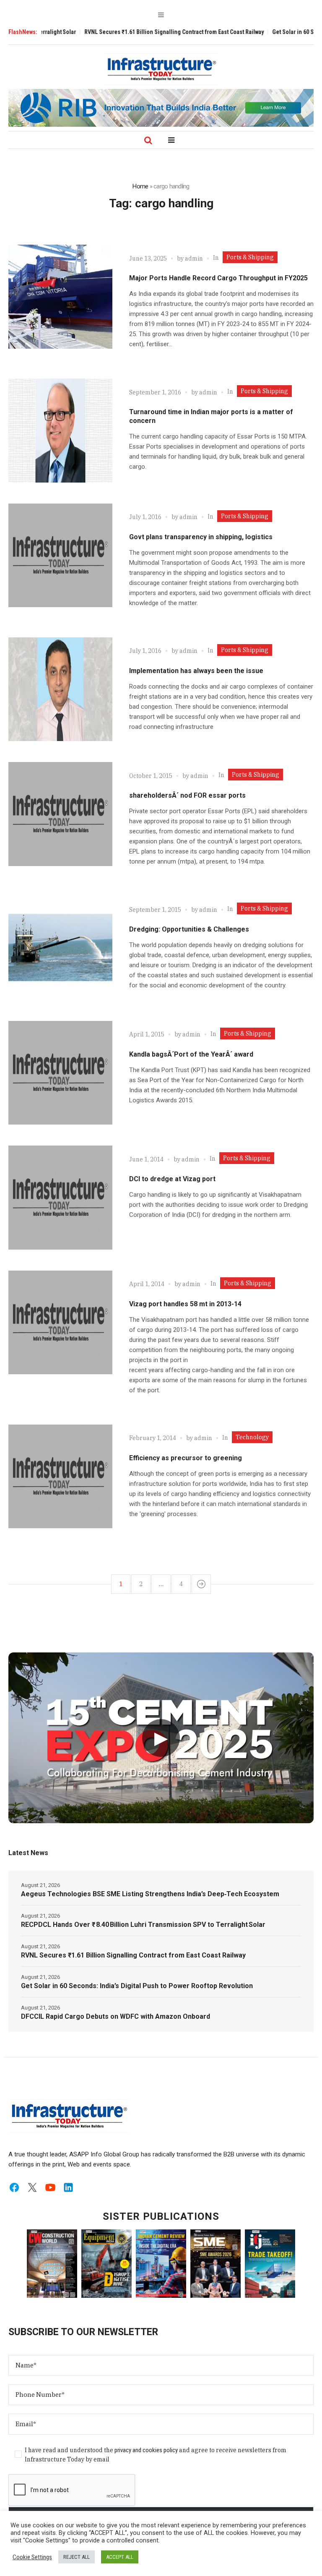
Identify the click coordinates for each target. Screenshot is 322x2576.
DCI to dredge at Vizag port (172, 1179)
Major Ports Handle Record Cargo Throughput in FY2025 (218, 278)
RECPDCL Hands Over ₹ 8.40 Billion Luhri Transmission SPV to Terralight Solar (143, 1925)
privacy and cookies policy (146, 2450)
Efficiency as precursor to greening (186, 1458)
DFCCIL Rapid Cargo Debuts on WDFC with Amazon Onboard (116, 2016)
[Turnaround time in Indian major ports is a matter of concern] (60, 431)
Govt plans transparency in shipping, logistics (201, 537)
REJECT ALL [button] (77, 2557)
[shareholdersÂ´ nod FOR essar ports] (60, 814)
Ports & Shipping (250, 257)
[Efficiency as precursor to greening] (60, 1477)
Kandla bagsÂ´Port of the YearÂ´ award (191, 1054)
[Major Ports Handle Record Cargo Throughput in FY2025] (60, 297)
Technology (252, 1437)
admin (194, 258)
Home (140, 186)
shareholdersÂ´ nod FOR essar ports (187, 795)
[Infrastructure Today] (161, 69)
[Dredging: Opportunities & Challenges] (60, 948)
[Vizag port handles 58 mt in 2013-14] (60, 1323)
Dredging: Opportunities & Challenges (189, 929)
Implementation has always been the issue (196, 671)
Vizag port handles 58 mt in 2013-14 (185, 1304)
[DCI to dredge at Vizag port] (60, 1198)
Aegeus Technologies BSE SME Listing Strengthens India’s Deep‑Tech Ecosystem (150, 1894)
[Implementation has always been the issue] (60, 689)
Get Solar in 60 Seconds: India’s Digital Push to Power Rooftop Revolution (137, 1986)
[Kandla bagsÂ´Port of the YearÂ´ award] (60, 1073)
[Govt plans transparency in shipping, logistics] (60, 556)
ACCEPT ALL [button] (120, 2557)
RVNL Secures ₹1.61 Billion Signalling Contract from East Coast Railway (127, 32)
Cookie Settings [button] (32, 2557)
